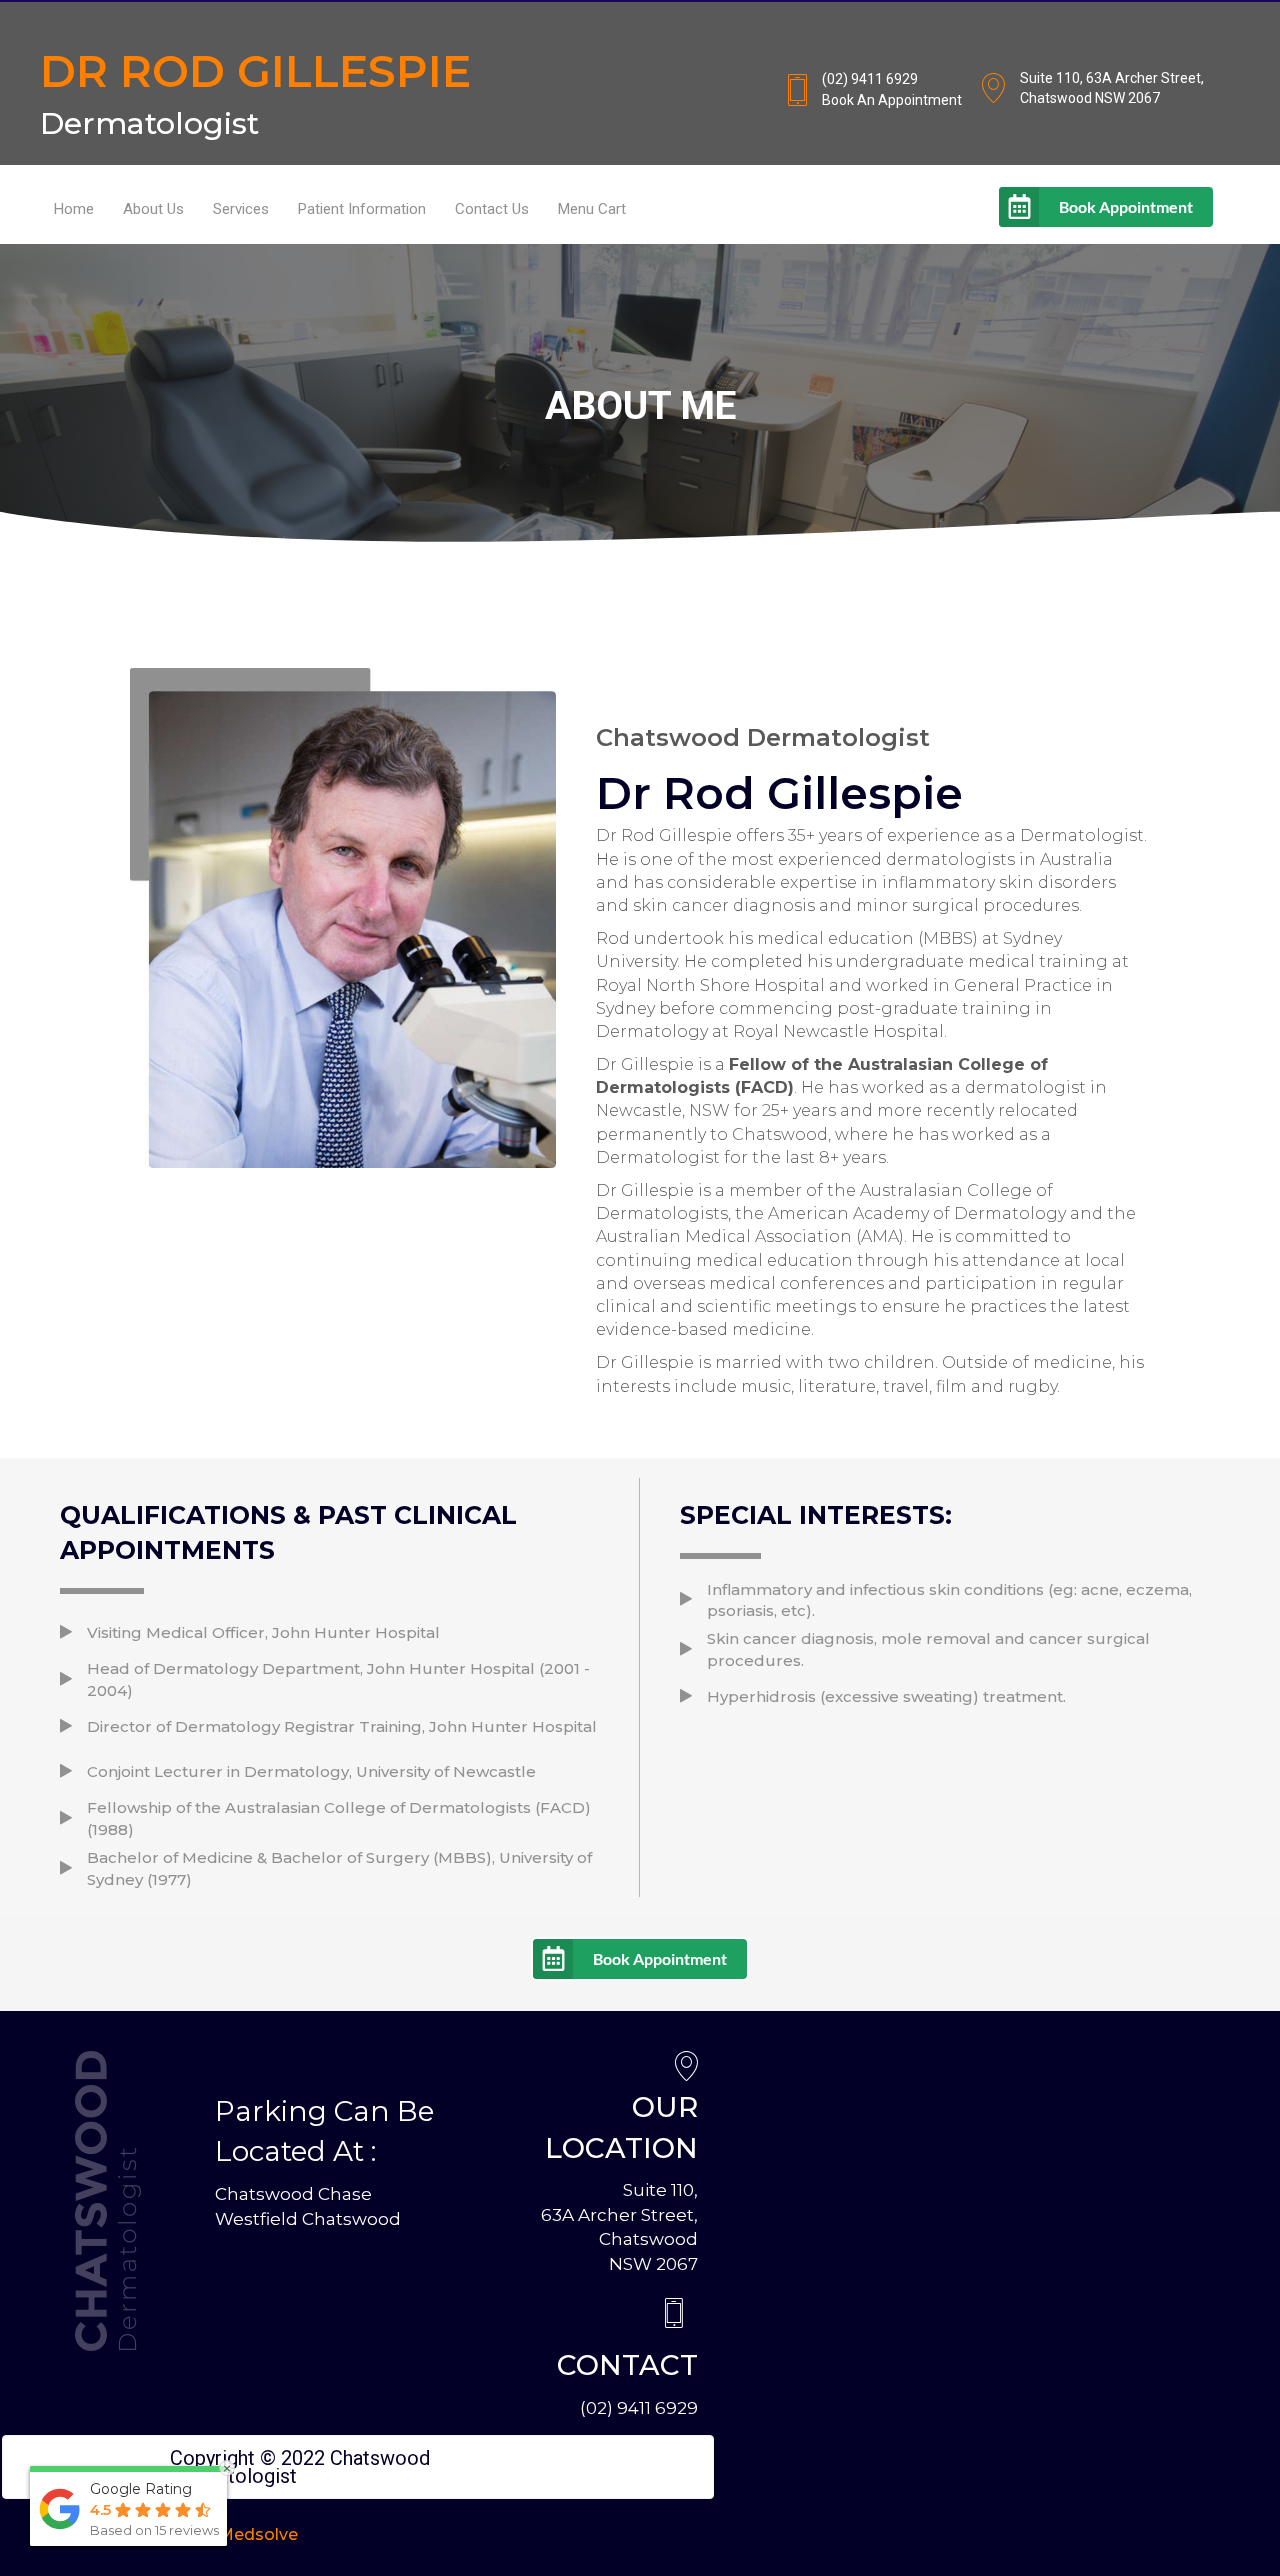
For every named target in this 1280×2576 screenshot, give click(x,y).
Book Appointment (1126, 206)
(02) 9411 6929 (639, 2408)
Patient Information (362, 209)
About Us (153, 209)
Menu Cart (592, 209)
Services (241, 209)
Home (74, 209)
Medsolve (258, 2534)
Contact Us (492, 209)
